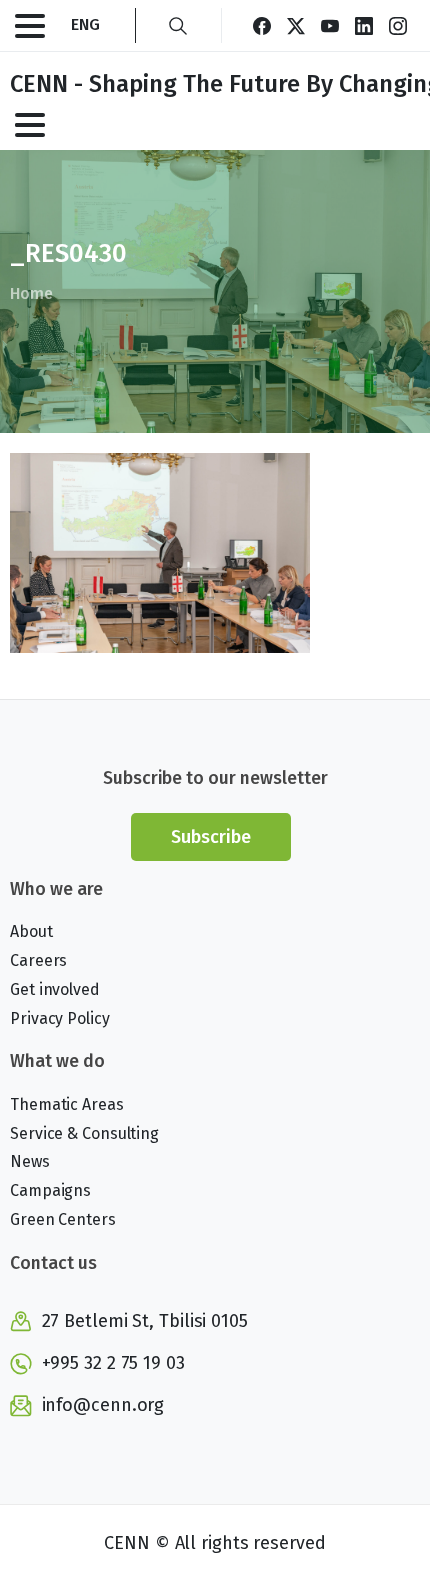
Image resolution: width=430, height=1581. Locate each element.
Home (31, 293)
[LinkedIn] (364, 25)
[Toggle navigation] (30, 26)
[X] (296, 25)
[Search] (178, 25)
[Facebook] (262, 25)
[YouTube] (330, 25)
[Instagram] (398, 25)
